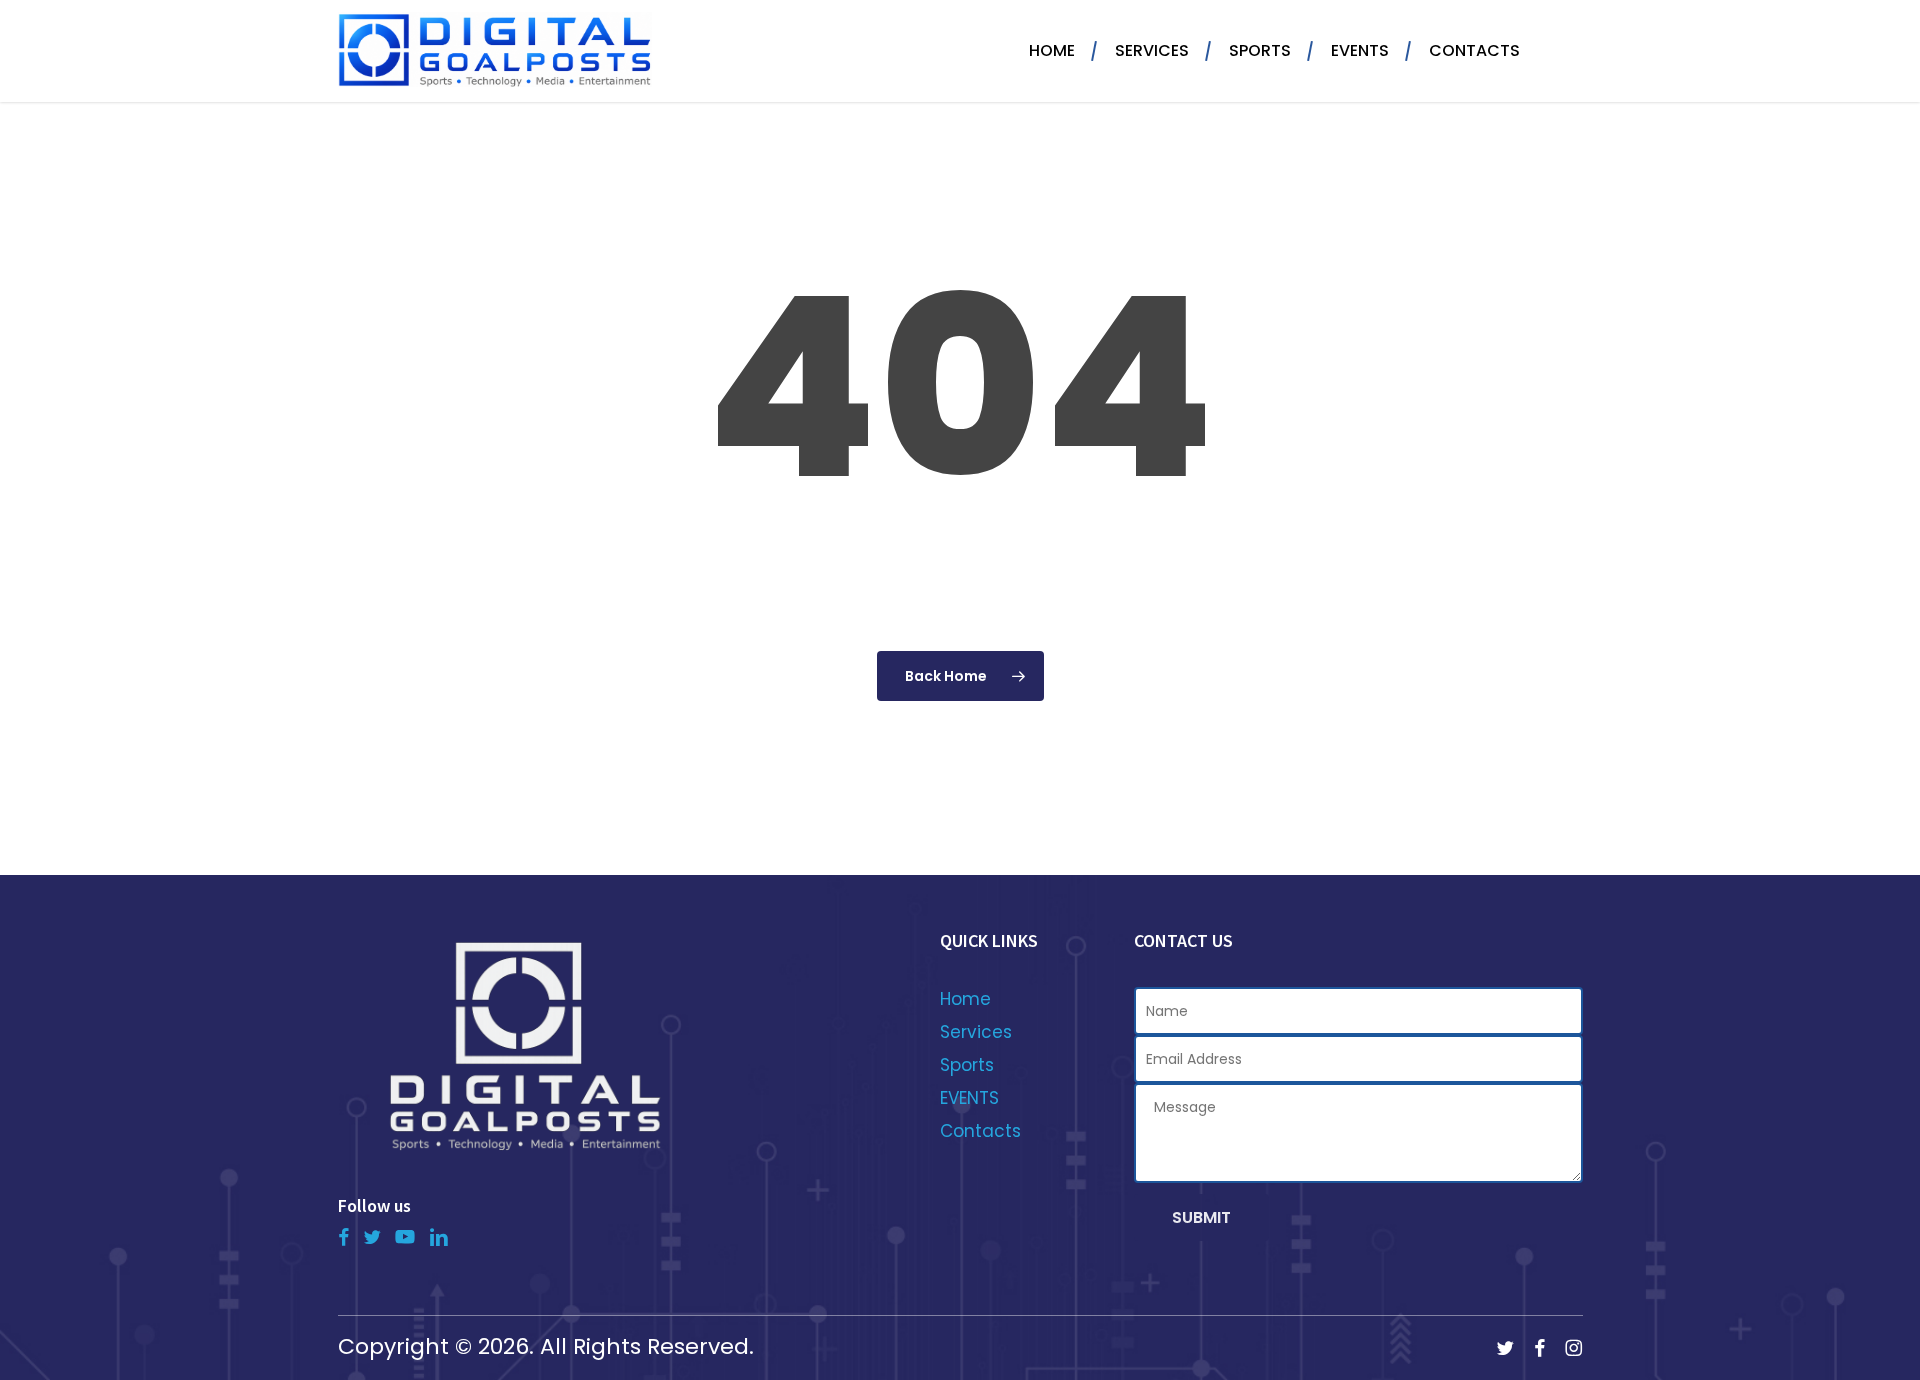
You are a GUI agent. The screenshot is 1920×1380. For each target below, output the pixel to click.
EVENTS (969, 1098)
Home (965, 999)
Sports (967, 1065)
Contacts (980, 1131)
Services (976, 1032)
